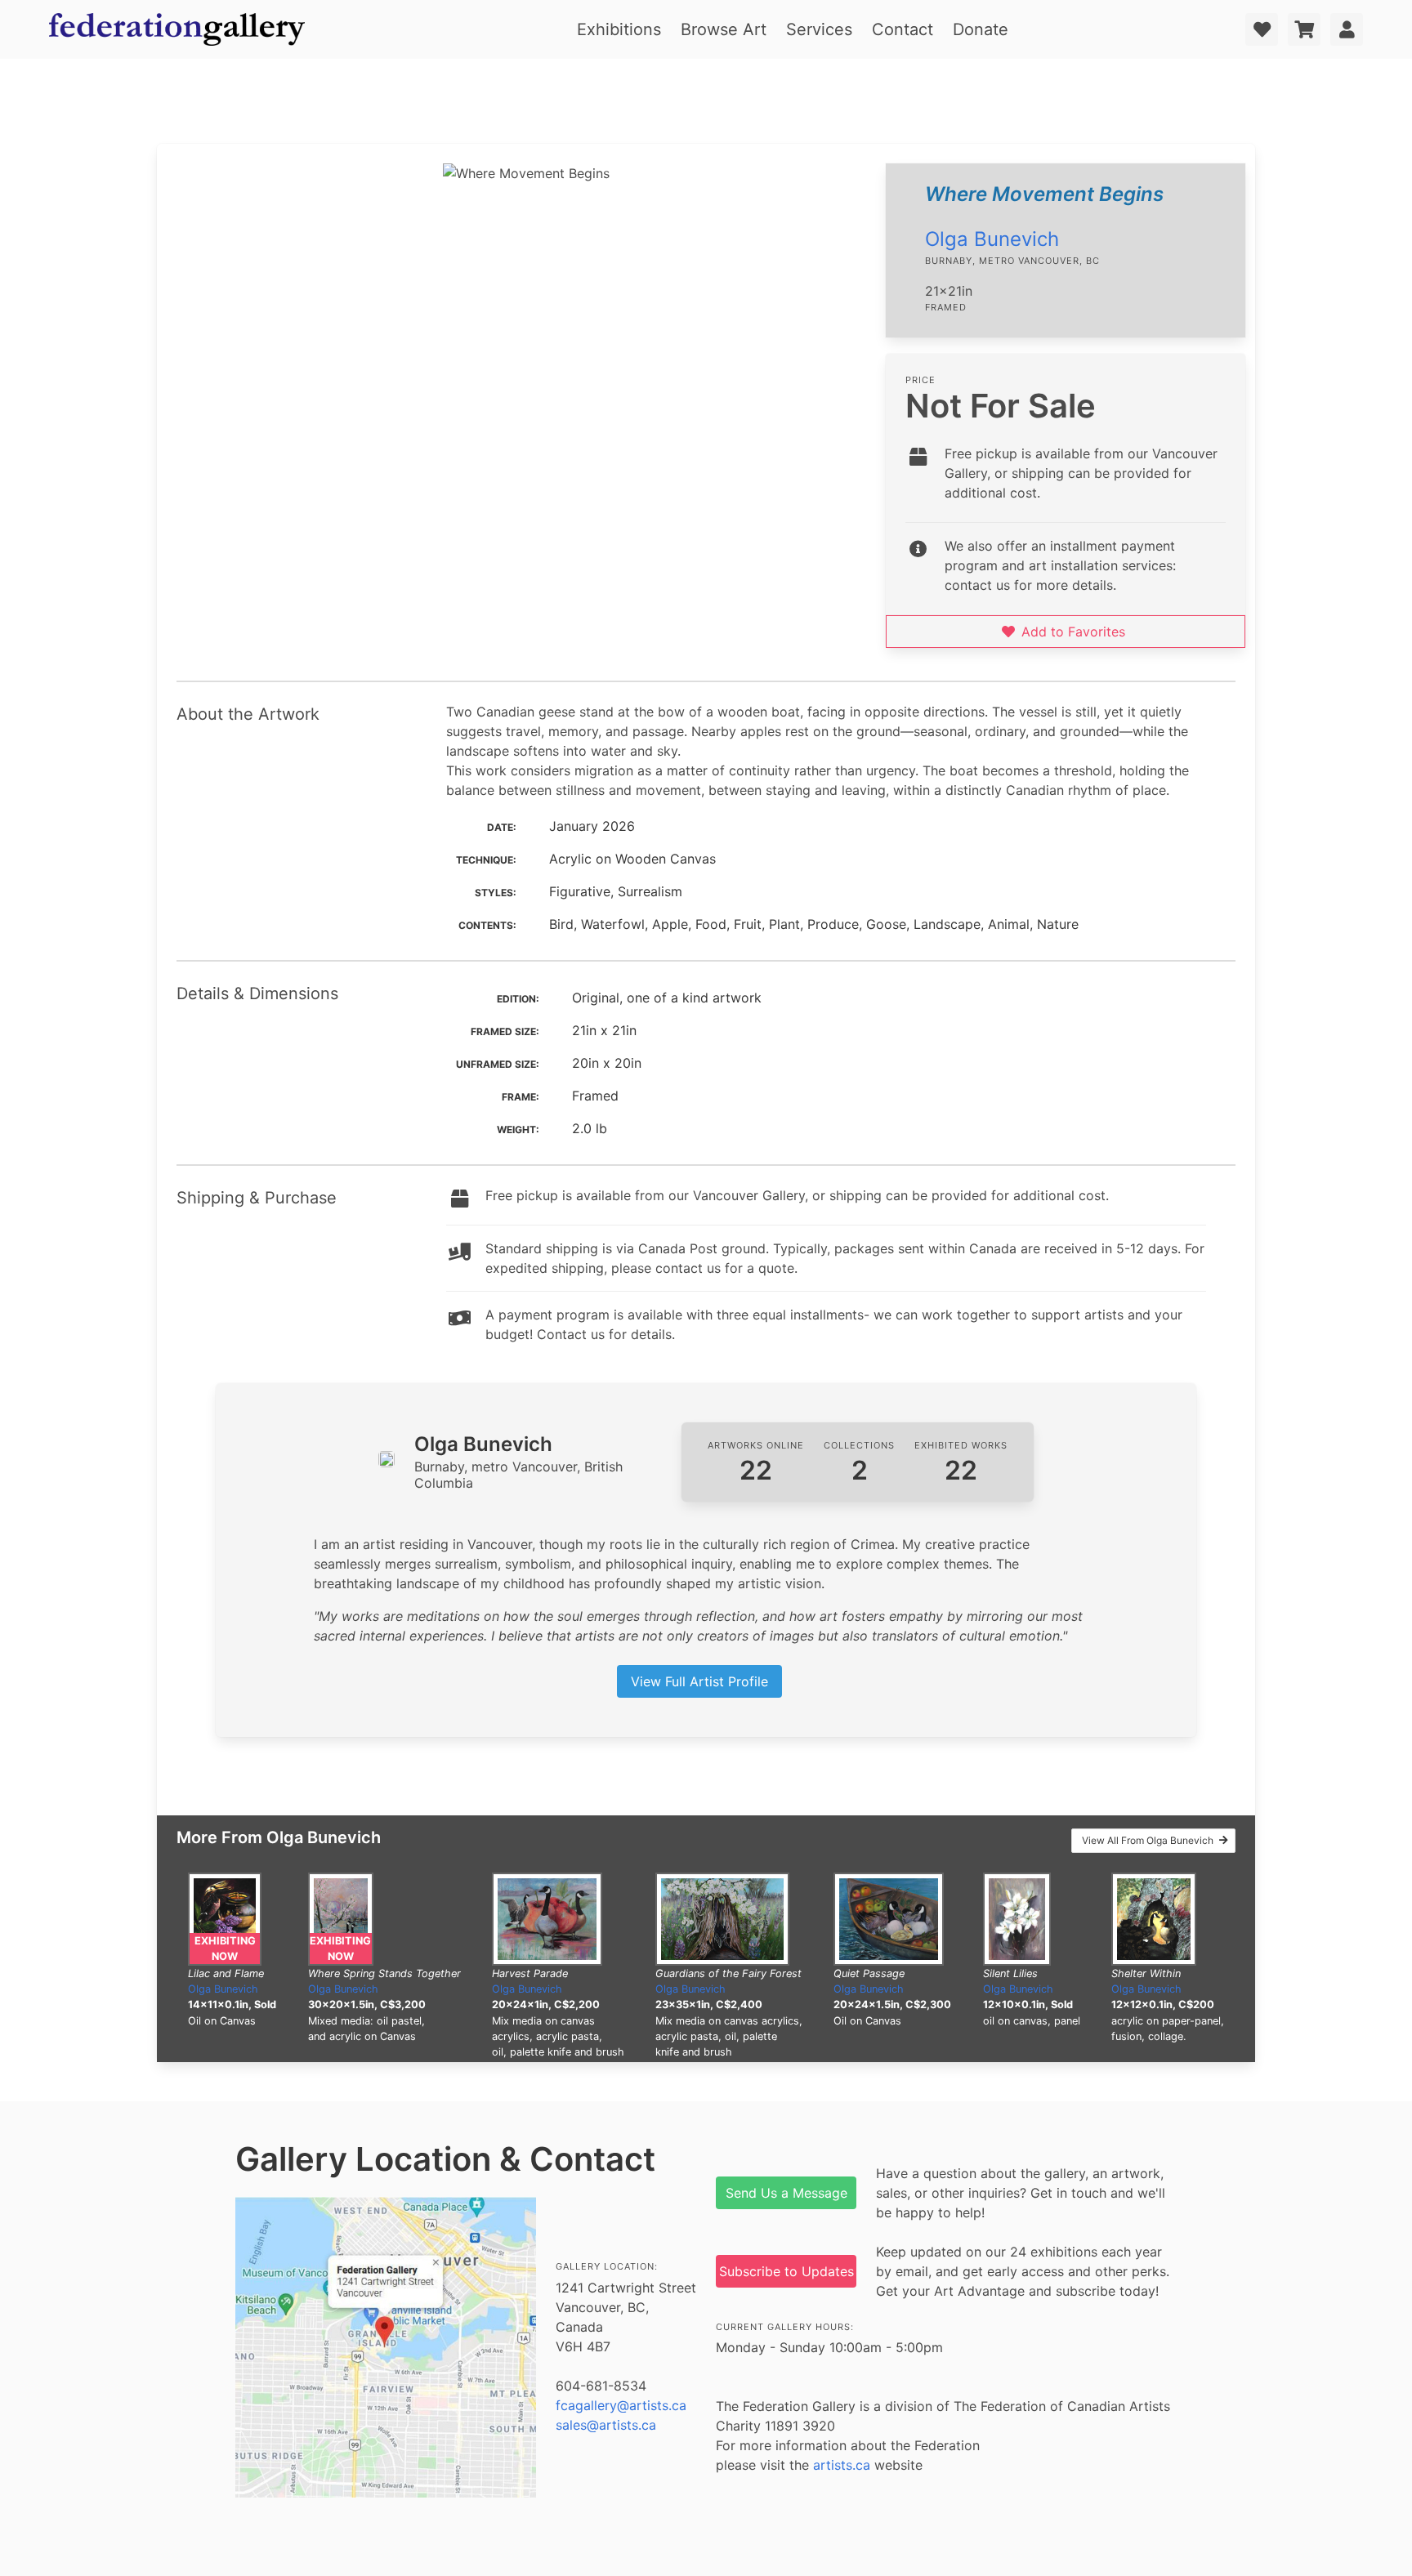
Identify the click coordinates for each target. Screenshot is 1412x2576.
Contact (903, 29)
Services (819, 29)
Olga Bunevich (992, 239)
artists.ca (842, 2465)
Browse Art (724, 29)
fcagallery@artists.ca (621, 2405)
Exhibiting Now (225, 1949)
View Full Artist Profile (699, 1681)
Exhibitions (619, 29)
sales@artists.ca (606, 2425)
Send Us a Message (786, 2193)
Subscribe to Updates (786, 2271)
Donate (981, 29)
